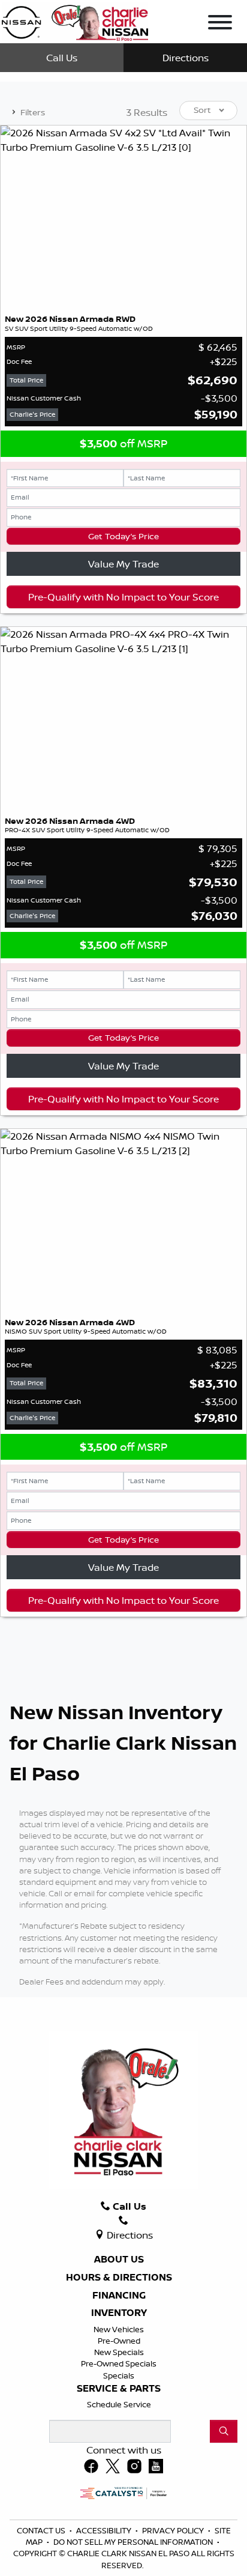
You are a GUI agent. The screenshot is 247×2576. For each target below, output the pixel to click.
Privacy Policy (174, 2530)
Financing (119, 2296)
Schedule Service (119, 2404)
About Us (119, 2260)
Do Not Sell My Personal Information (134, 2542)
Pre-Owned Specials (119, 2363)
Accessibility (105, 2530)
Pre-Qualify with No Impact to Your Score (123, 597)
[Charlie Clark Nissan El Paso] (75, 20)
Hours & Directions (119, 2278)
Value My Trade (123, 564)
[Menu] (220, 24)
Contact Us (42, 2530)
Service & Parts (119, 2389)
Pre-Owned (119, 2341)
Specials (119, 2375)
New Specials (119, 2352)
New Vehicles (119, 2329)
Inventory (119, 2313)
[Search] (224, 2431)
